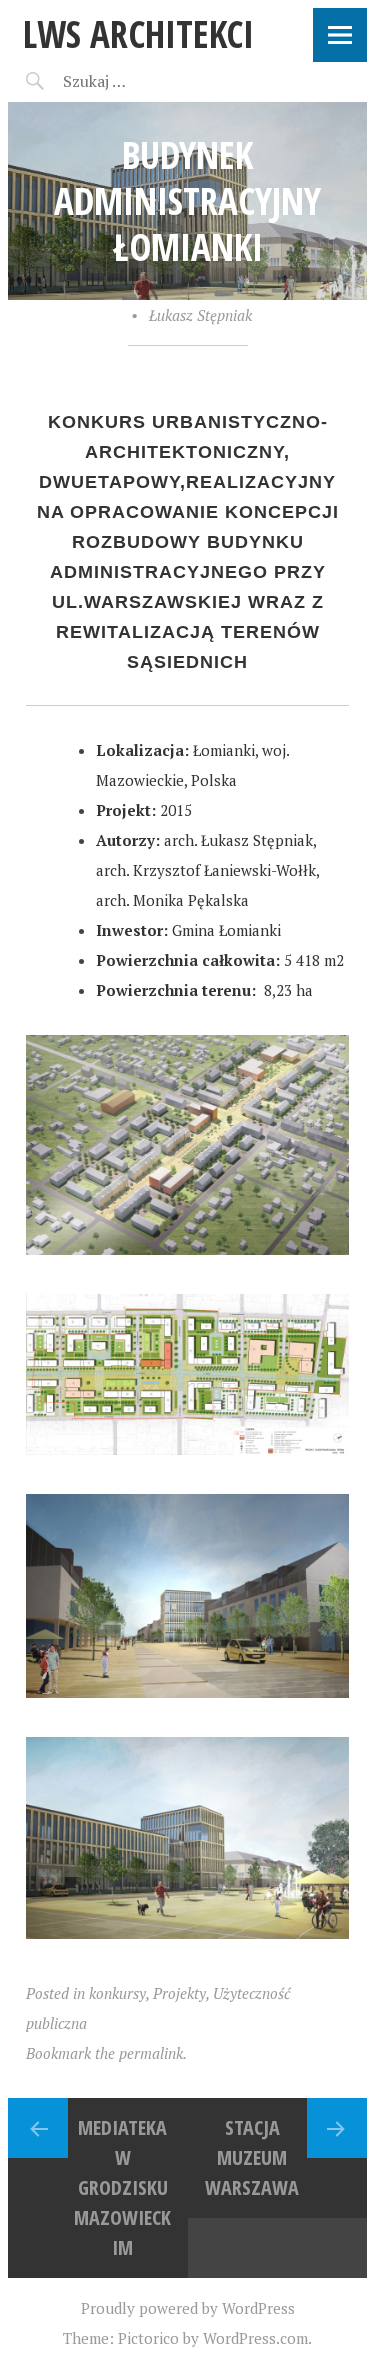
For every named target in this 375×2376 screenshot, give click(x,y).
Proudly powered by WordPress (188, 2308)
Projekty (179, 1993)
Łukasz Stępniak (200, 315)
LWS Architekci (138, 33)
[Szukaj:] (145, 81)
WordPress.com (255, 2338)
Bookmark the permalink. (106, 2053)
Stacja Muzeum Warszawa (252, 2157)
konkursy (117, 1993)
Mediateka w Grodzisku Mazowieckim (122, 2187)
